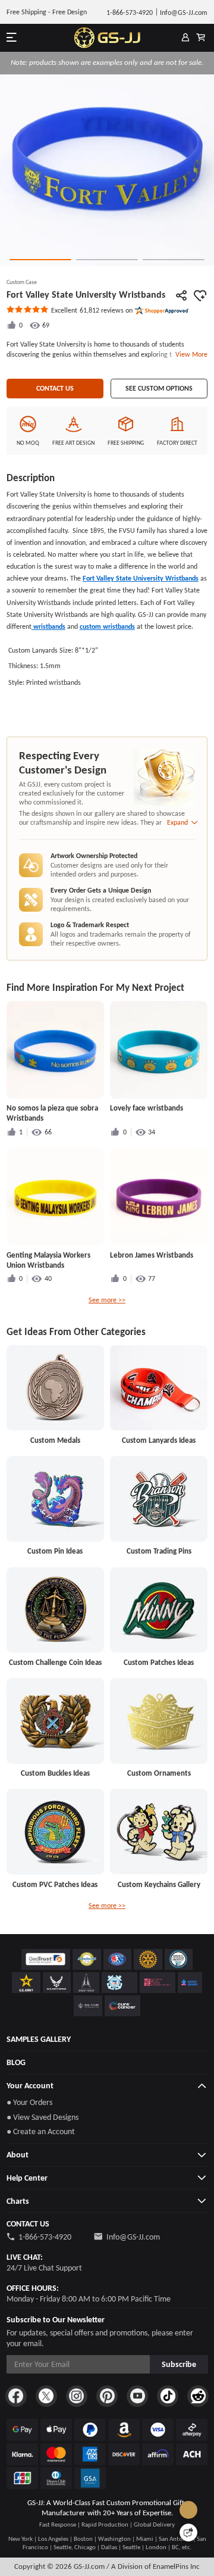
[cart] (201, 38)
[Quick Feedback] (188, 2533)
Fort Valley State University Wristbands (141, 578)
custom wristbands (107, 626)
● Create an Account (41, 2131)
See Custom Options (159, 388)
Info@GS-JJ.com (133, 2237)
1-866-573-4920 (45, 2237)
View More (190, 354)
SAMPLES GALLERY (39, 2039)
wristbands (48, 626)
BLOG (16, 2062)
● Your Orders (29, 2102)
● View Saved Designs (43, 2117)
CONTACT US (55, 388)
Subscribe (179, 2364)
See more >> (107, 1300)
